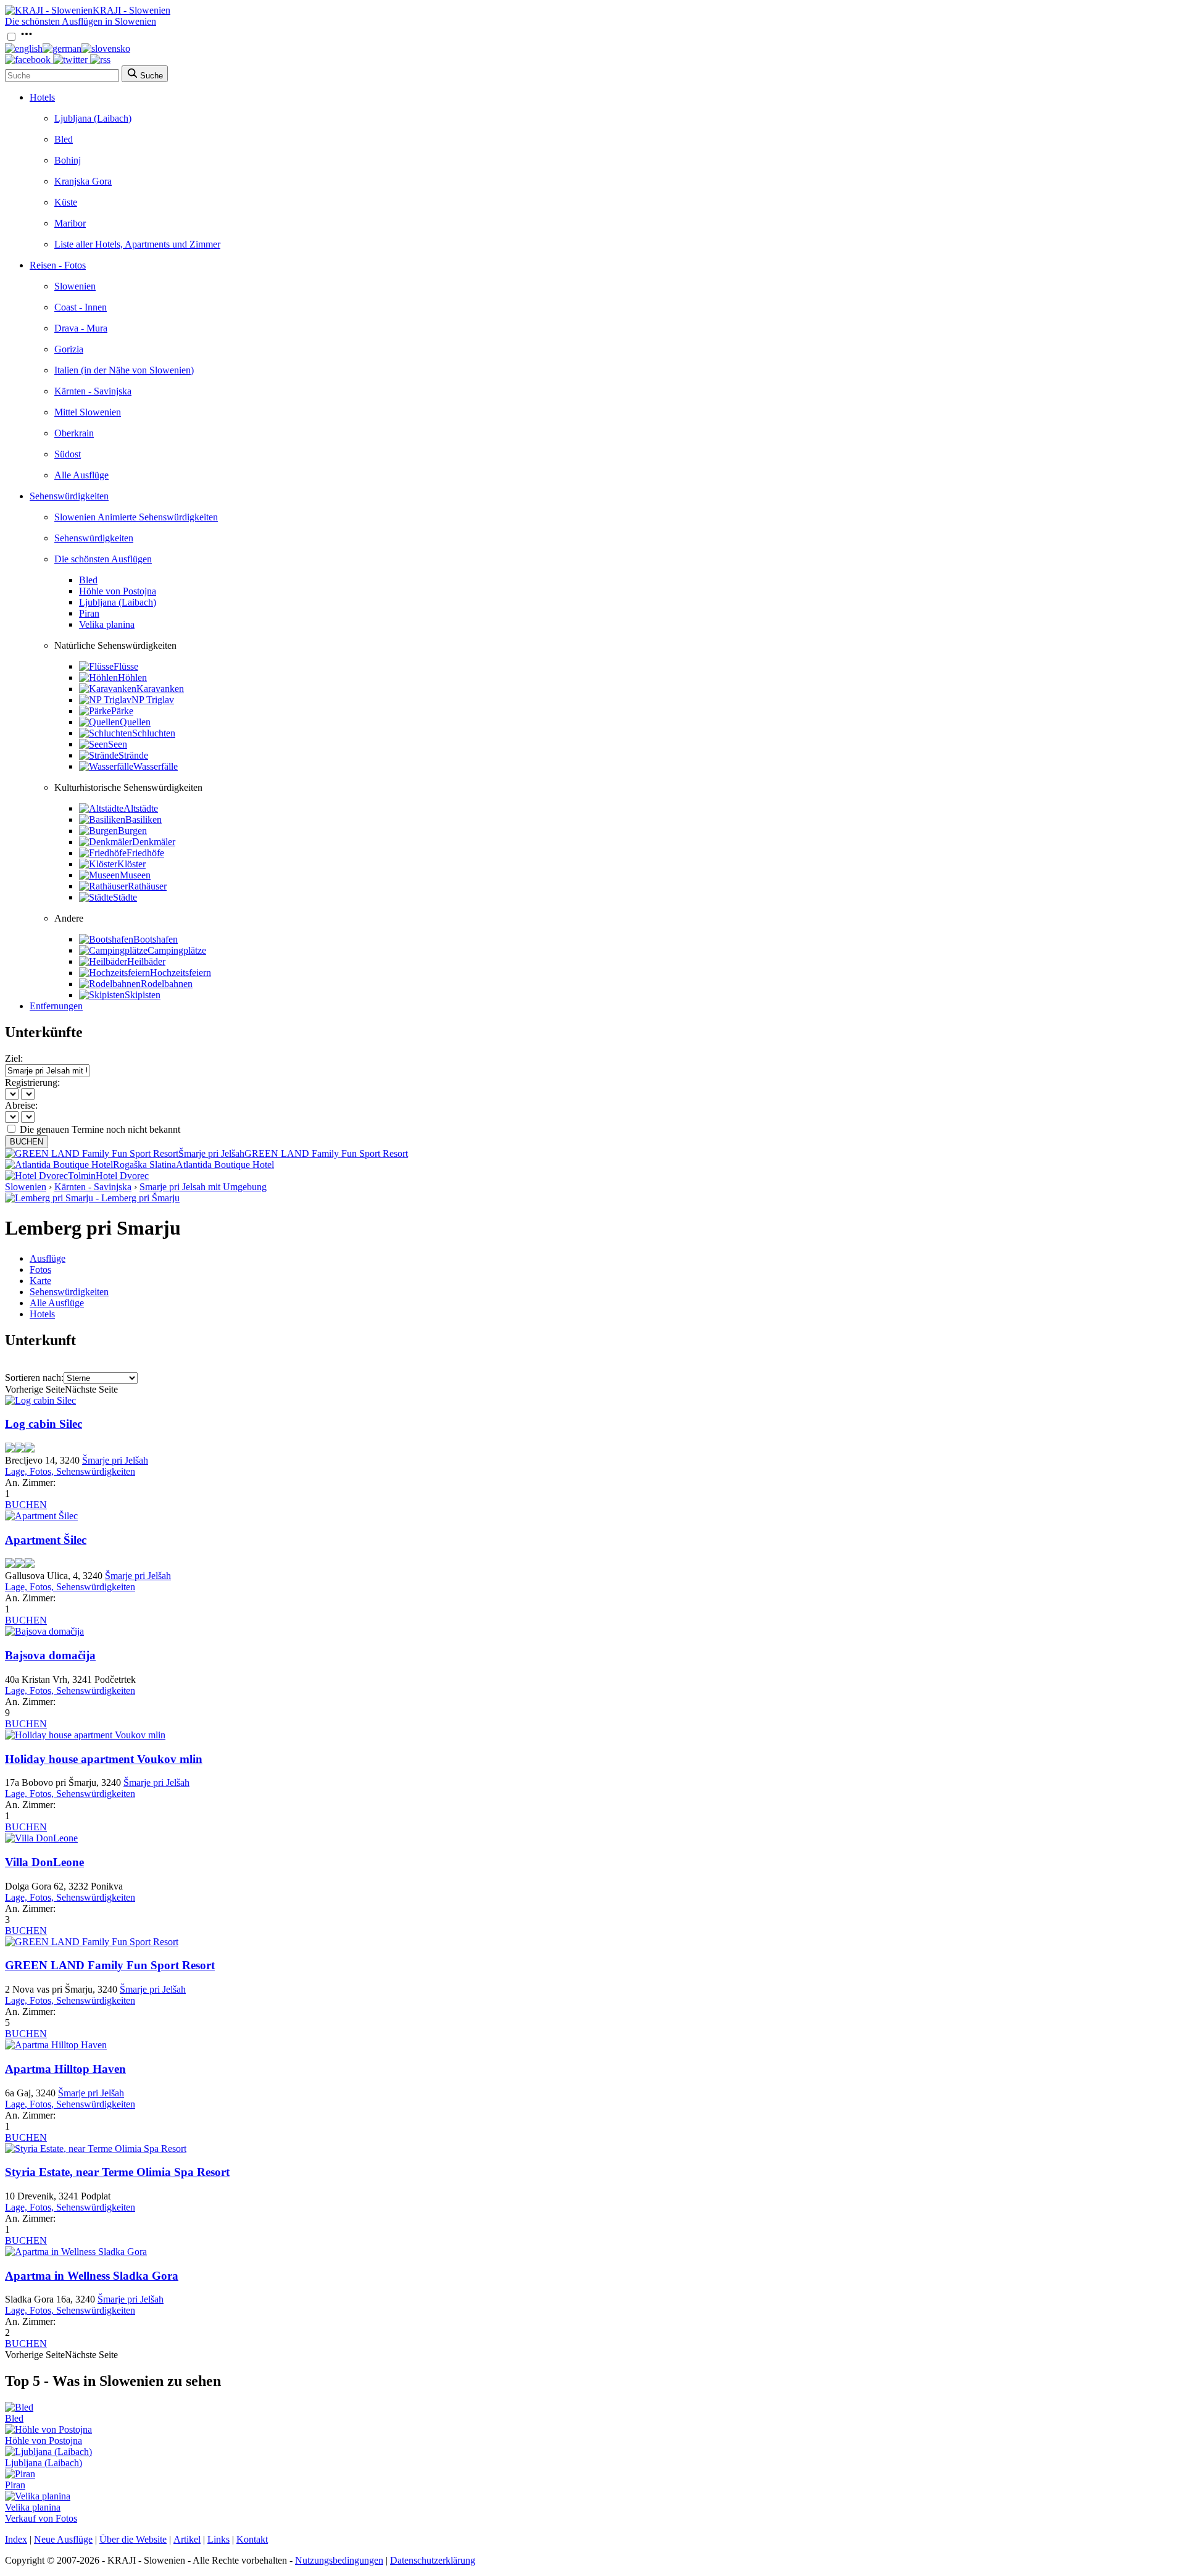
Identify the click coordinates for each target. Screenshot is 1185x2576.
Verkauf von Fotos (41, 2518)
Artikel (187, 2539)
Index (16, 2539)
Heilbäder (146, 961)
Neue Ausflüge (63, 2539)
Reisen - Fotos (58, 265)
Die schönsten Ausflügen (103, 559)
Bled (64, 139)
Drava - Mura (81, 328)
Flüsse (126, 666)
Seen (118, 744)
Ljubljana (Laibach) (93, 118)
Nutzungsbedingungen (339, 2560)
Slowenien (75, 286)
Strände (133, 755)
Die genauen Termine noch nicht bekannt (100, 1129)
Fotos (40, 1269)
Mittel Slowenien (88, 412)
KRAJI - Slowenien (131, 10)
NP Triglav (153, 700)
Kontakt (252, 2539)
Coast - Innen (81, 307)
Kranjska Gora (83, 181)
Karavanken (160, 689)
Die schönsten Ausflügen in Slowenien (81, 21)
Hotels (42, 97)
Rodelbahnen (167, 984)
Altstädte (141, 808)
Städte (125, 897)
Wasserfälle (156, 766)
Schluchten (154, 733)
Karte (40, 1281)
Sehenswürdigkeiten (69, 496)
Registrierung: (32, 1082)
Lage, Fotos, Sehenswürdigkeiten (70, 1471)
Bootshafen (156, 939)
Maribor (70, 223)
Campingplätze (177, 950)
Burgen (132, 831)
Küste (66, 202)
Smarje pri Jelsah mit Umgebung (203, 1187)
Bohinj (68, 160)
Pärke (122, 711)
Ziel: (14, 1058)
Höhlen (132, 677)
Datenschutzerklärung (433, 2560)
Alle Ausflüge (81, 475)
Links (218, 2539)
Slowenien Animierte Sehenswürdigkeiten (136, 517)
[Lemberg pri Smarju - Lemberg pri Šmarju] (92, 1198)
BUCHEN (27, 1142)
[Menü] (27, 37)
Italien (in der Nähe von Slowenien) (124, 370)
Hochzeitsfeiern (181, 973)
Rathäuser (147, 886)
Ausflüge (48, 1258)
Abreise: (21, 1105)
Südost (68, 454)
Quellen (135, 722)
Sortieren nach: (34, 1378)
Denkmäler (154, 842)
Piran (89, 613)
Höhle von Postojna (118, 591)
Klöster (131, 864)
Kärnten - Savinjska (93, 391)
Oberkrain (74, 433)
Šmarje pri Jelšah (115, 1460)
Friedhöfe (145, 853)
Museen (135, 875)
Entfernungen (56, 1006)
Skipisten (143, 995)
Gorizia (69, 349)
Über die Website (133, 2539)
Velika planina (107, 624)
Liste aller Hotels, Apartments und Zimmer (137, 244)
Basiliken (143, 819)
